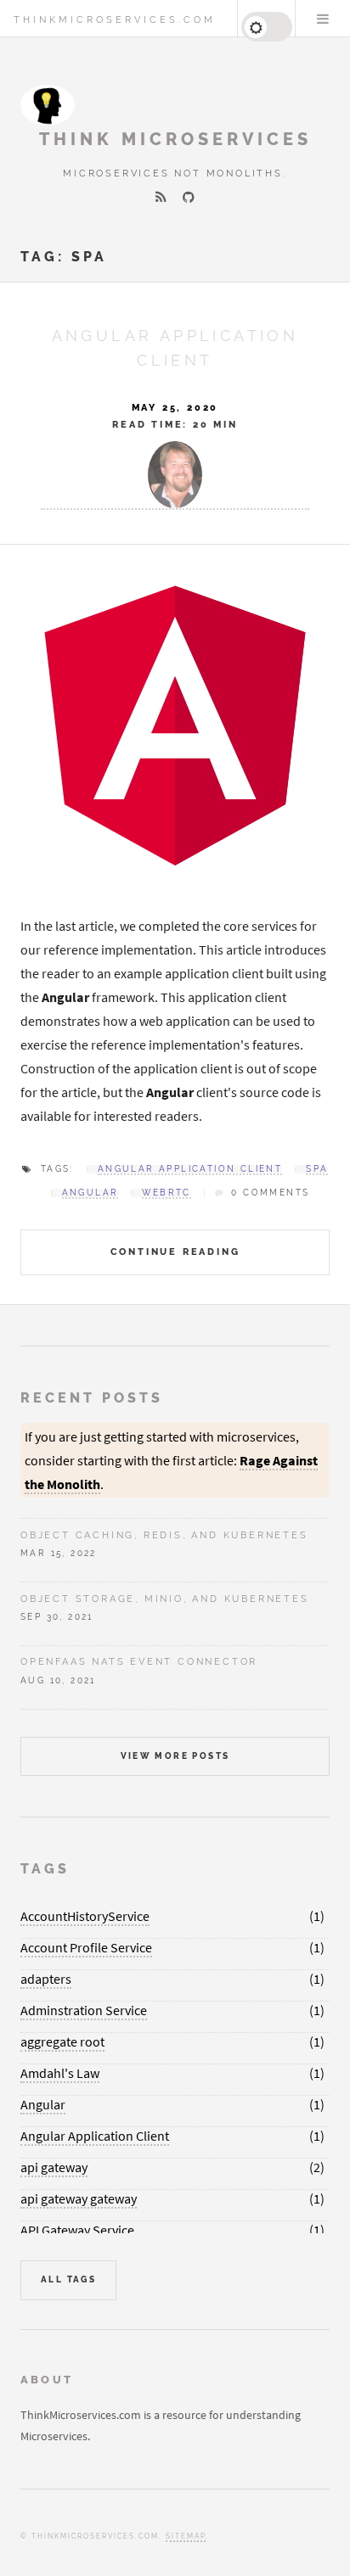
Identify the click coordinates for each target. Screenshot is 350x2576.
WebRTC (166, 1193)
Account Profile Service (86, 1947)
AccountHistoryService (85, 1916)
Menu (323, 19)
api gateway (54, 2167)
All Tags (68, 2279)
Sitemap (186, 2536)
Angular (90, 1193)
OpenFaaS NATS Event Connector (139, 1661)
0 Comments (270, 1193)
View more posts (175, 1756)
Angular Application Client (190, 1169)
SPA (317, 1169)
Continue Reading (175, 1252)
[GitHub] (189, 197)
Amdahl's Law (60, 2073)
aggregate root (62, 2041)
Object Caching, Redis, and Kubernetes (164, 1535)
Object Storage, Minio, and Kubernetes (165, 1599)
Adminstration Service (84, 2010)
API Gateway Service (77, 2230)
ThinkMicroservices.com (115, 20)
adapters (46, 1979)
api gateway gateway (79, 2198)
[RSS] (161, 197)
